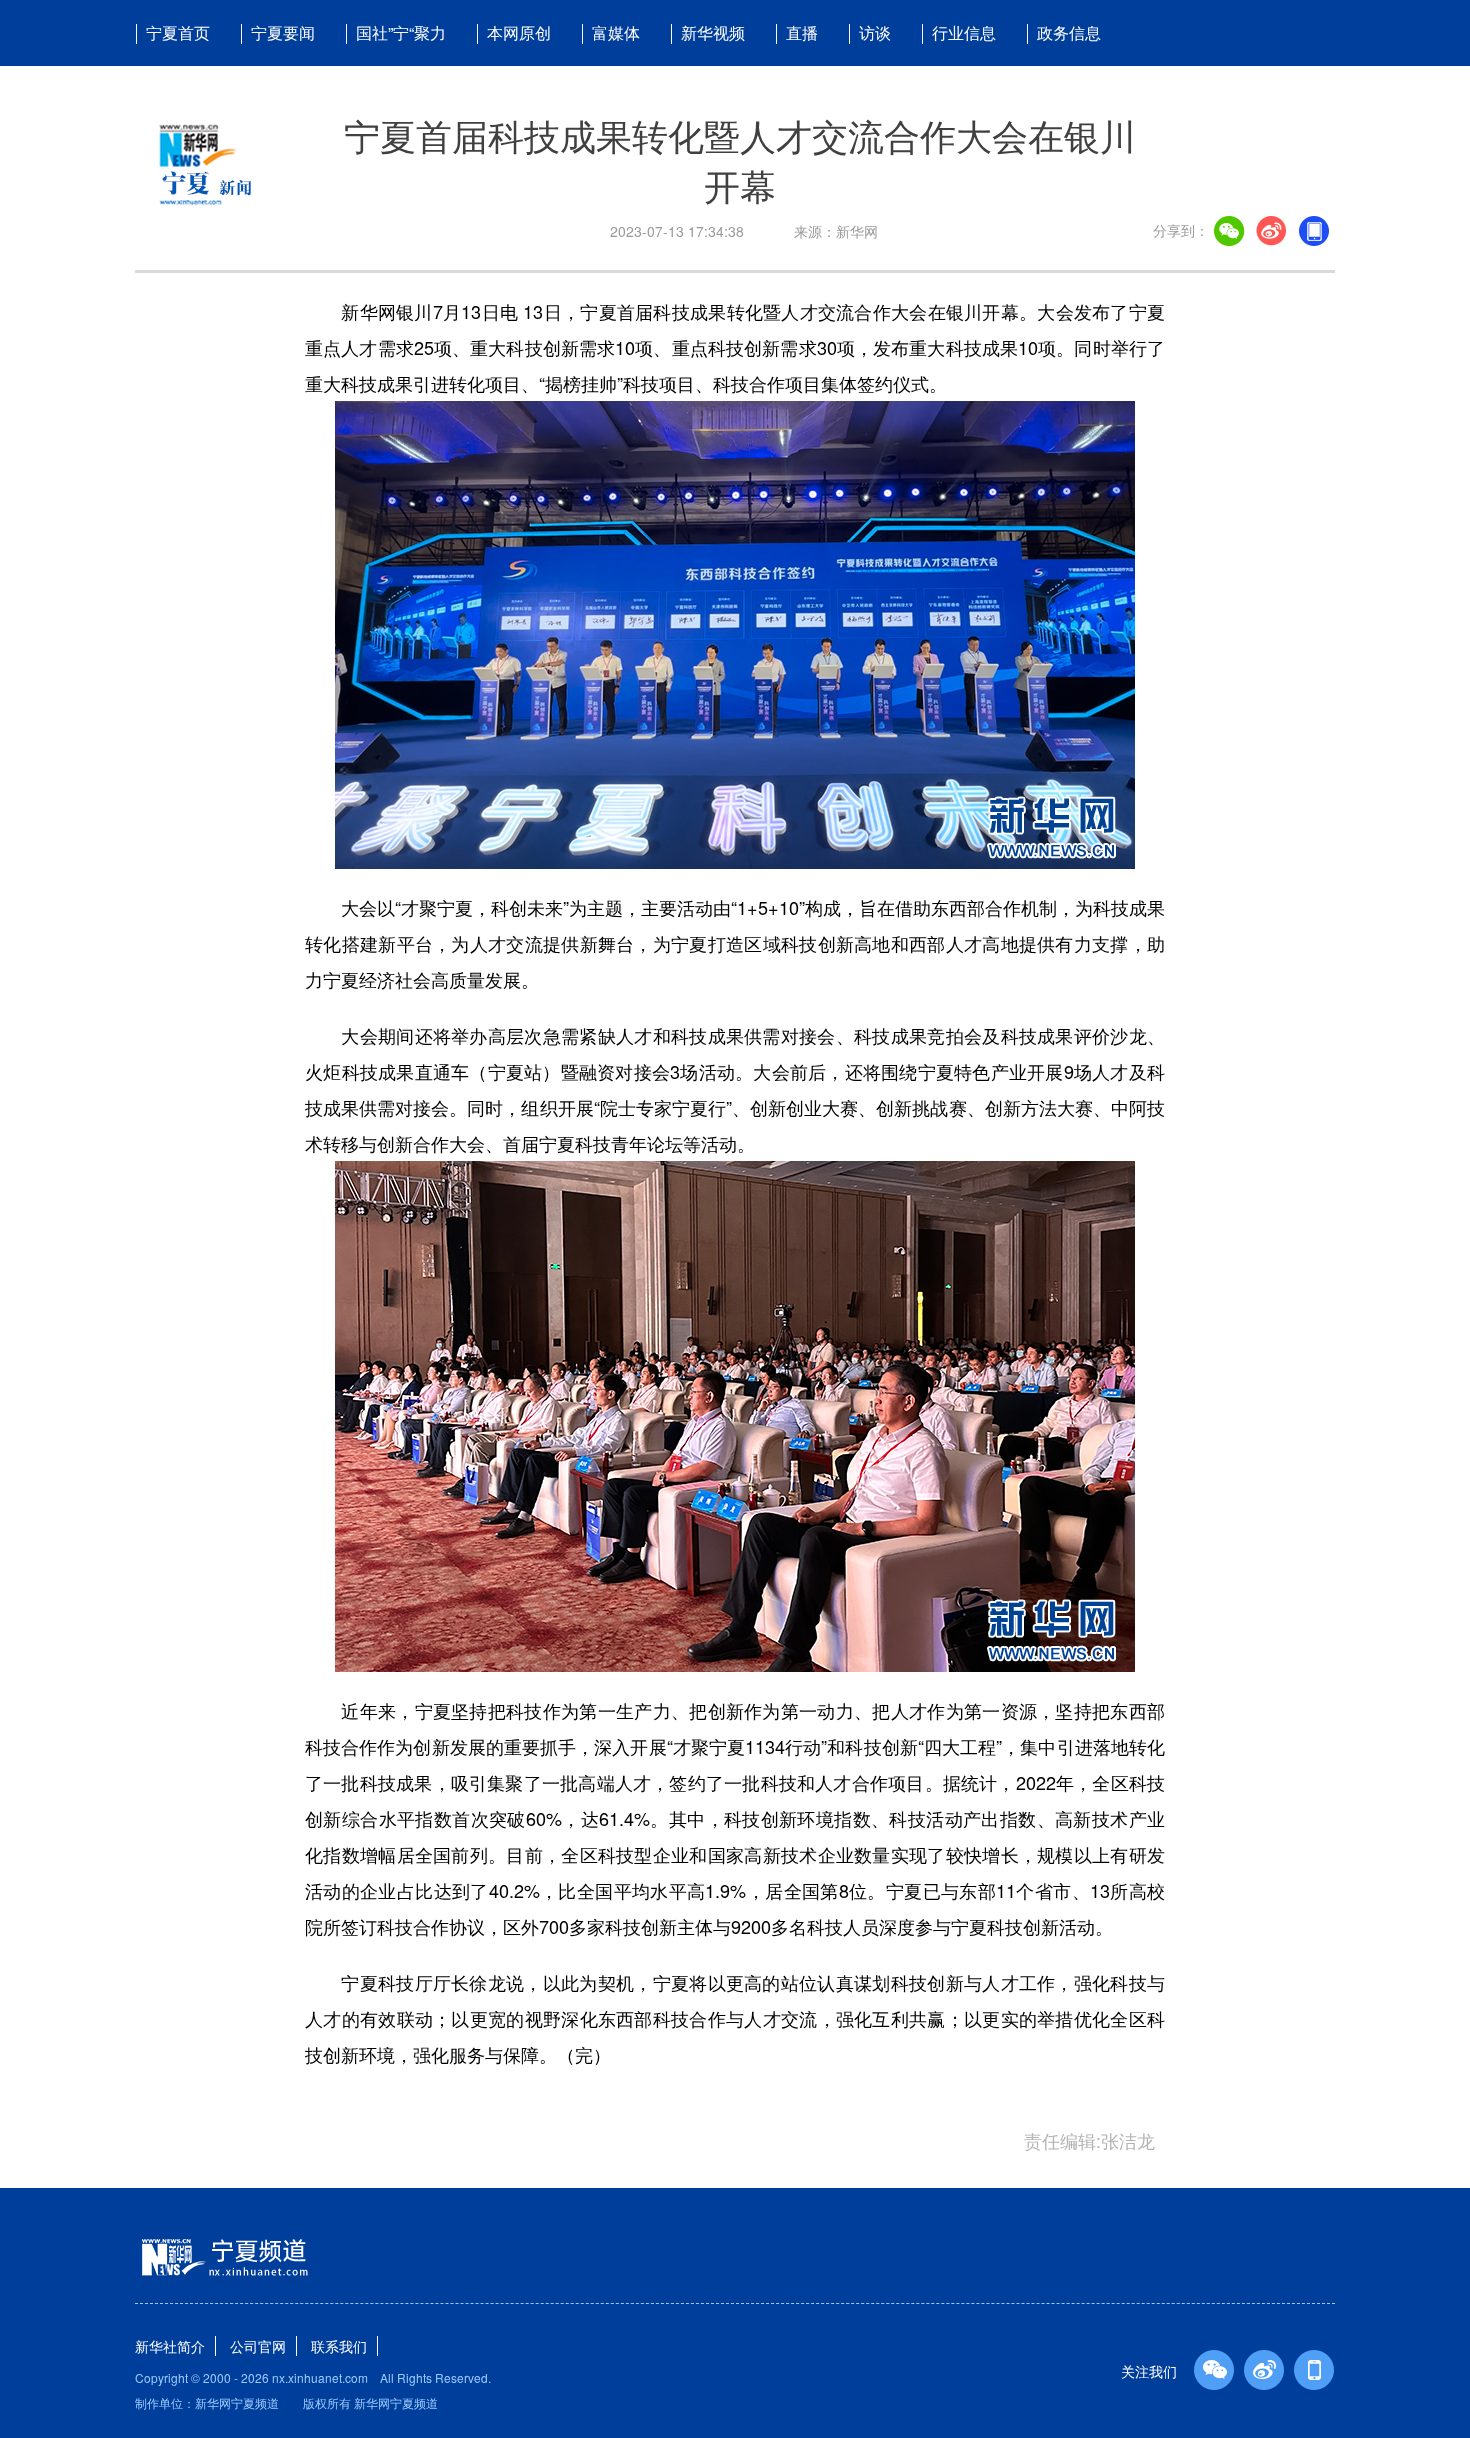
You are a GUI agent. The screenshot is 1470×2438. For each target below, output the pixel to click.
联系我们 (339, 2346)
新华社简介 (170, 2346)
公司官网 (258, 2346)
